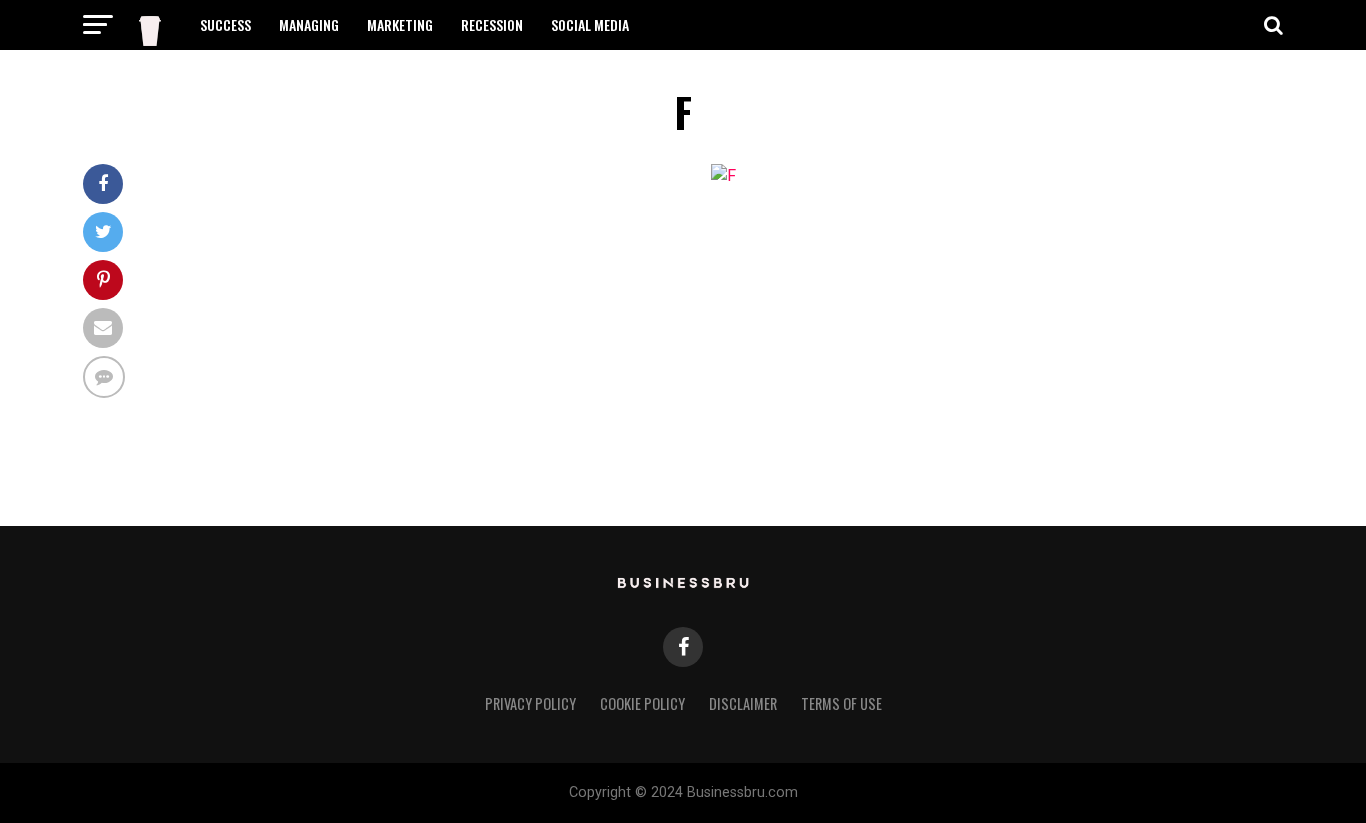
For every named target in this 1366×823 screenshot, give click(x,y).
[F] (723, 175)
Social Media (590, 24)
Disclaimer (743, 703)
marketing (400, 24)
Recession (492, 24)
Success (225, 24)
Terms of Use (841, 703)
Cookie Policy (642, 703)
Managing (309, 24)
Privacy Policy (530, 703)
